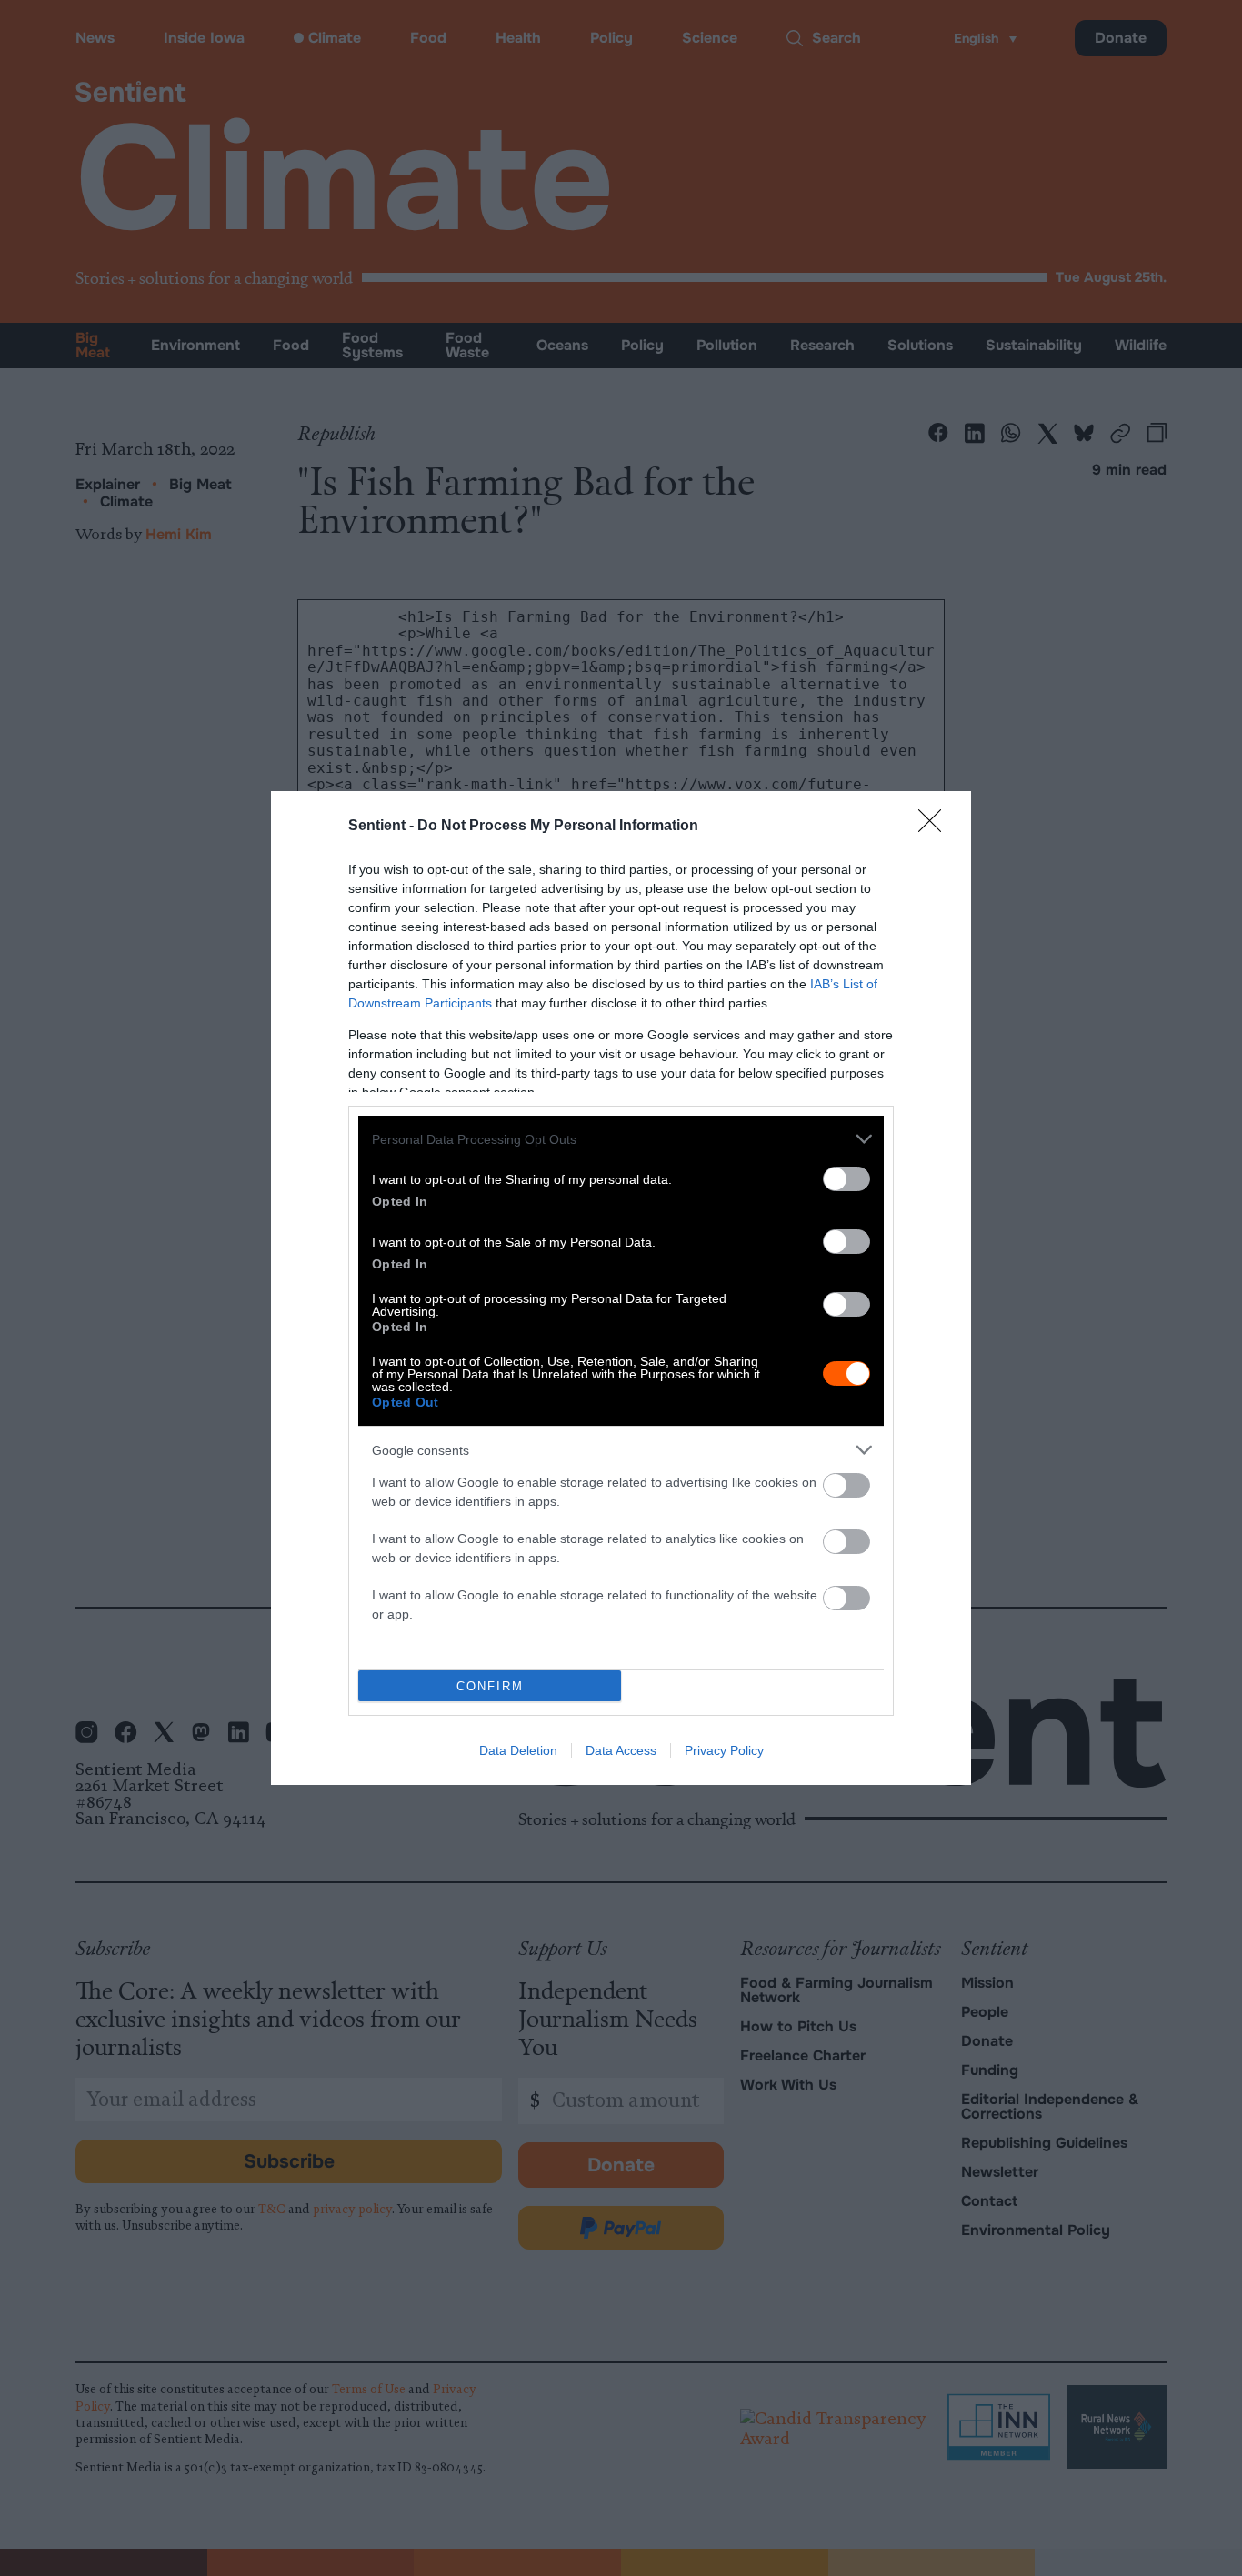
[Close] (936, 827)
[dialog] (621, 1288)
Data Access (621, 1750)
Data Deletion (518, 1750)
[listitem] (621, 1139)
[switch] (846, 1179)
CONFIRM (490, 1686)
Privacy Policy (724, 1750)
